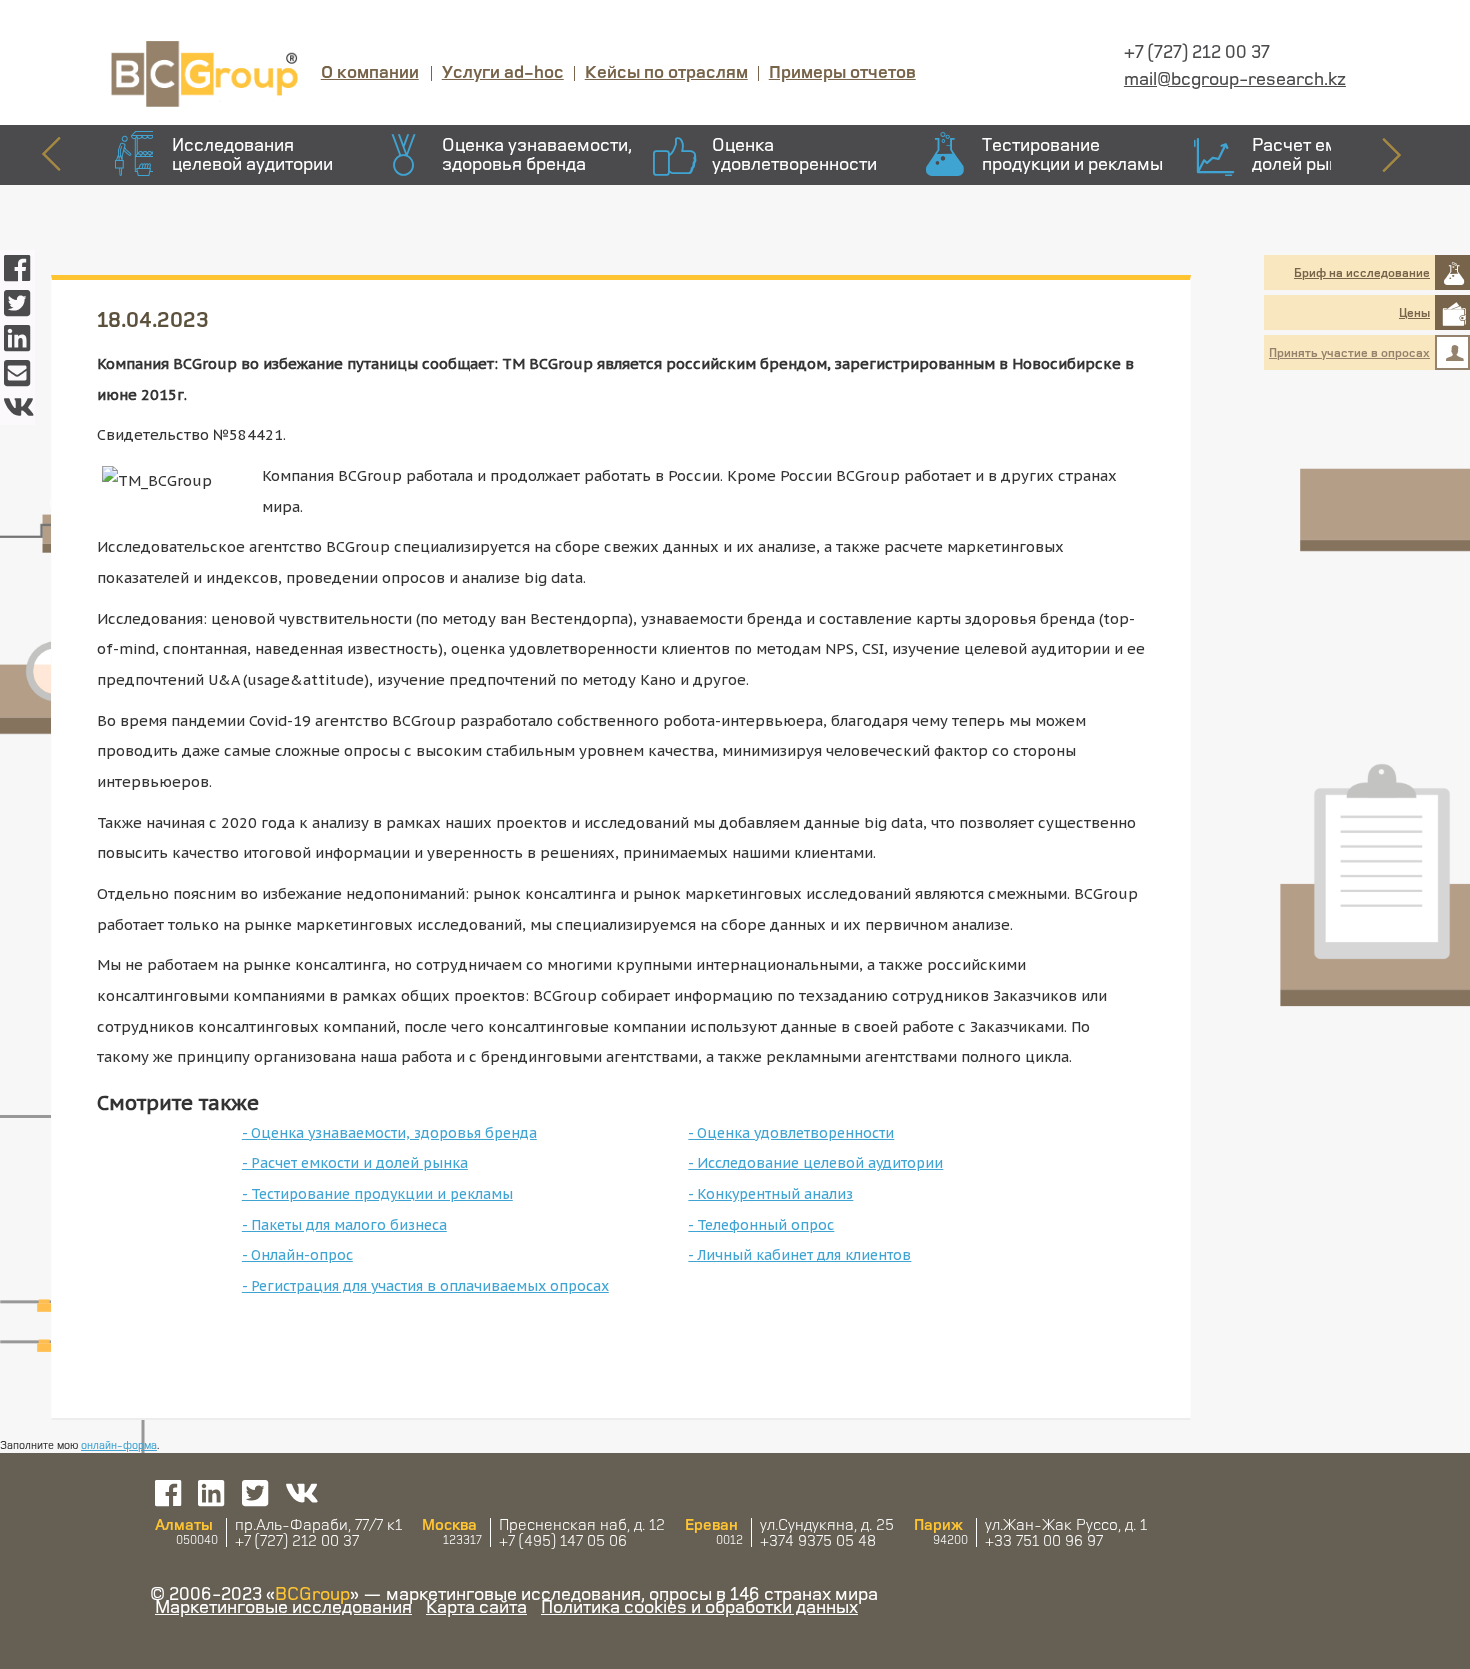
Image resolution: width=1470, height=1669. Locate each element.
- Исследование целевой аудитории (815, 1163)
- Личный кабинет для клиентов (799, 1255)
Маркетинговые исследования (283, 1606)
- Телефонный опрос (761, 1225)
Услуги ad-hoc (503, 71)
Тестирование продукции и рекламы (1072, 153)
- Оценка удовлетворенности (791, 1133)
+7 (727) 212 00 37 (1197, 51)
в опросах (1349, 352)
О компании (370, 71)
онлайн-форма (119, 1444)
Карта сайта (476, 1606)
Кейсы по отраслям (666, 71)
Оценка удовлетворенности (794, 153)
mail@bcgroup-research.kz (1235, 78)
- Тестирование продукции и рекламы (377, 1194)
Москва (449, 1524)
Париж (938, 1524)
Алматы (184, 1524)
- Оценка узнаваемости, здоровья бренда (389, 1133)
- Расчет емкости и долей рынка (355, 1163)
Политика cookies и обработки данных (699, 1606)
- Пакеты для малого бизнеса (344, 1225)
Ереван (711, 1524)
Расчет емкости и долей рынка (1325, 153)
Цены (1414, 312)
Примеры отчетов (842, 71)
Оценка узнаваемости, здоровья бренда (537, 153)
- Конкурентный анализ (770, 1194)
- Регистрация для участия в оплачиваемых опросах (425, 1286)
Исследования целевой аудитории (252, 153)
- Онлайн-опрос (297, 1255)
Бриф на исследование (1362, 272)
